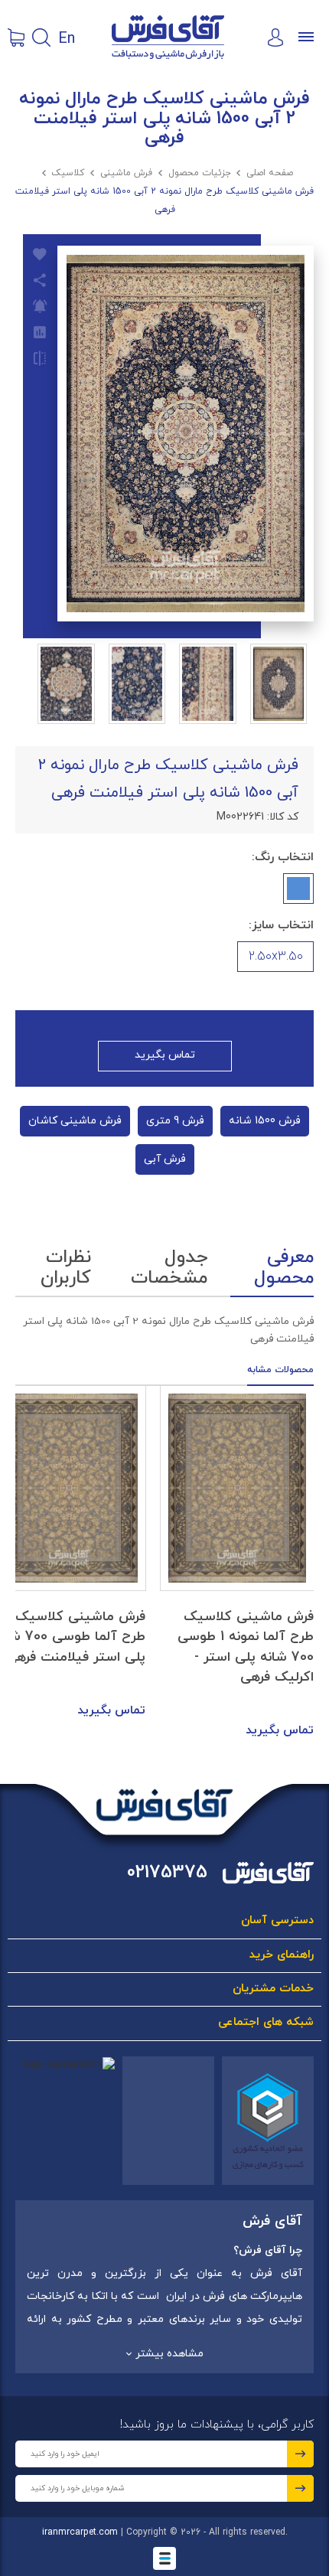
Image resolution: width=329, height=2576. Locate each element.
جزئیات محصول (200, 173)
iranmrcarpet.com (80, 2532)
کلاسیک (68, 173)
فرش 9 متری (175, 1121)
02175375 (167, 1873)
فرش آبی (165, 1159)
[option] (237, 1564)
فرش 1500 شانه (265, 1121)
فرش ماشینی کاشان (75, 1121)
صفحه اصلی (270, 173)
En (67, 37)
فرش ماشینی (126, 173)
